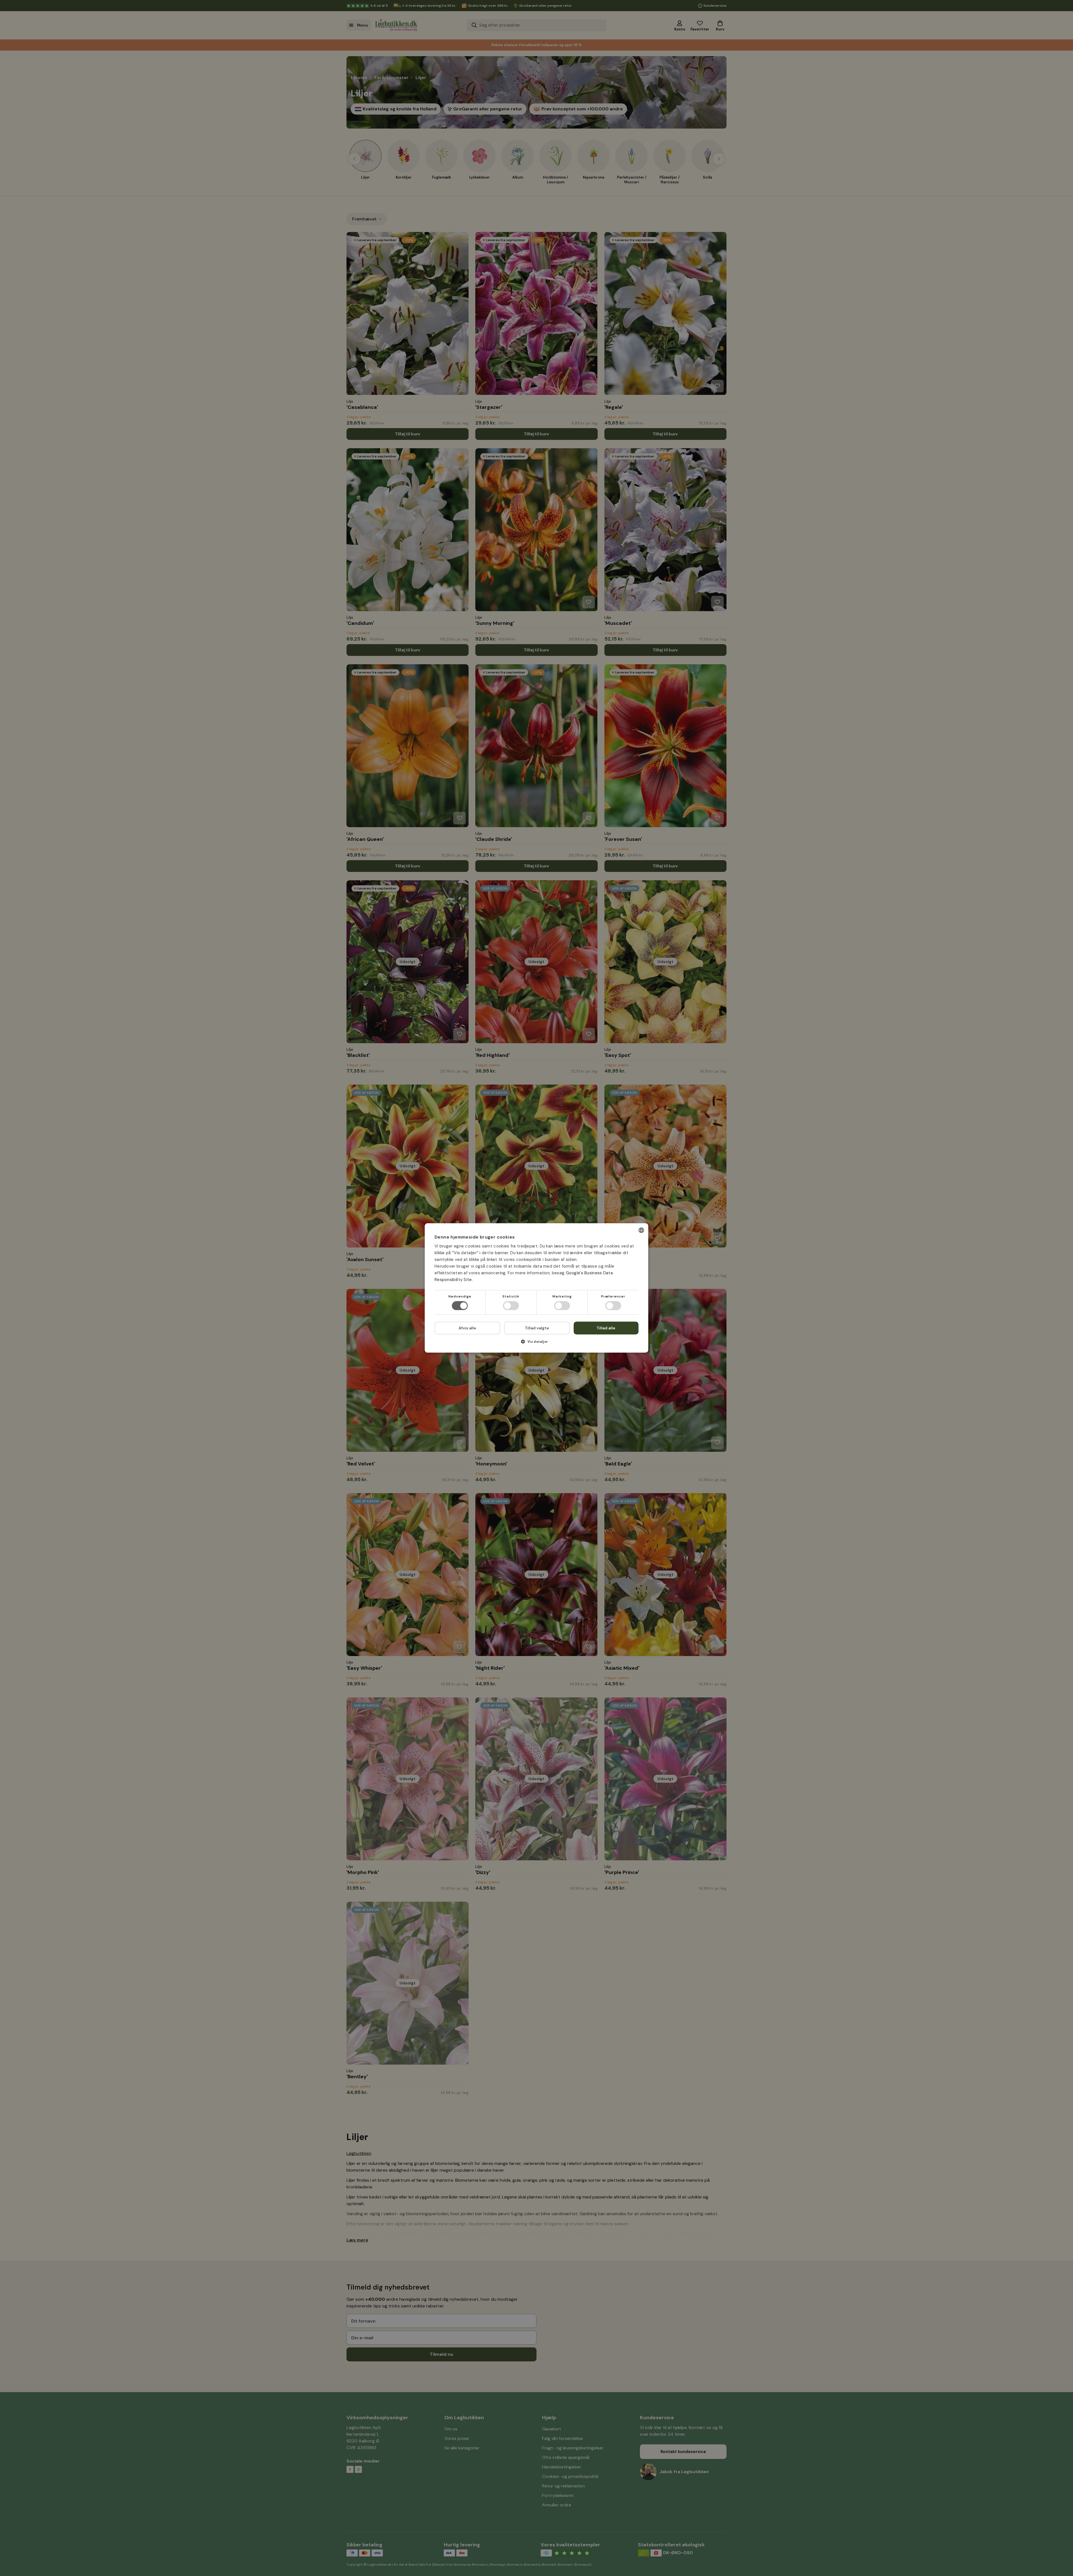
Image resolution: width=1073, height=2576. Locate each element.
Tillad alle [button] (606, 1328)
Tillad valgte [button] (537, 1328)
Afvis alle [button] (467, 1328)
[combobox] (641, 1230)
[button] (536, 1344)
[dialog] (536, 1288)
